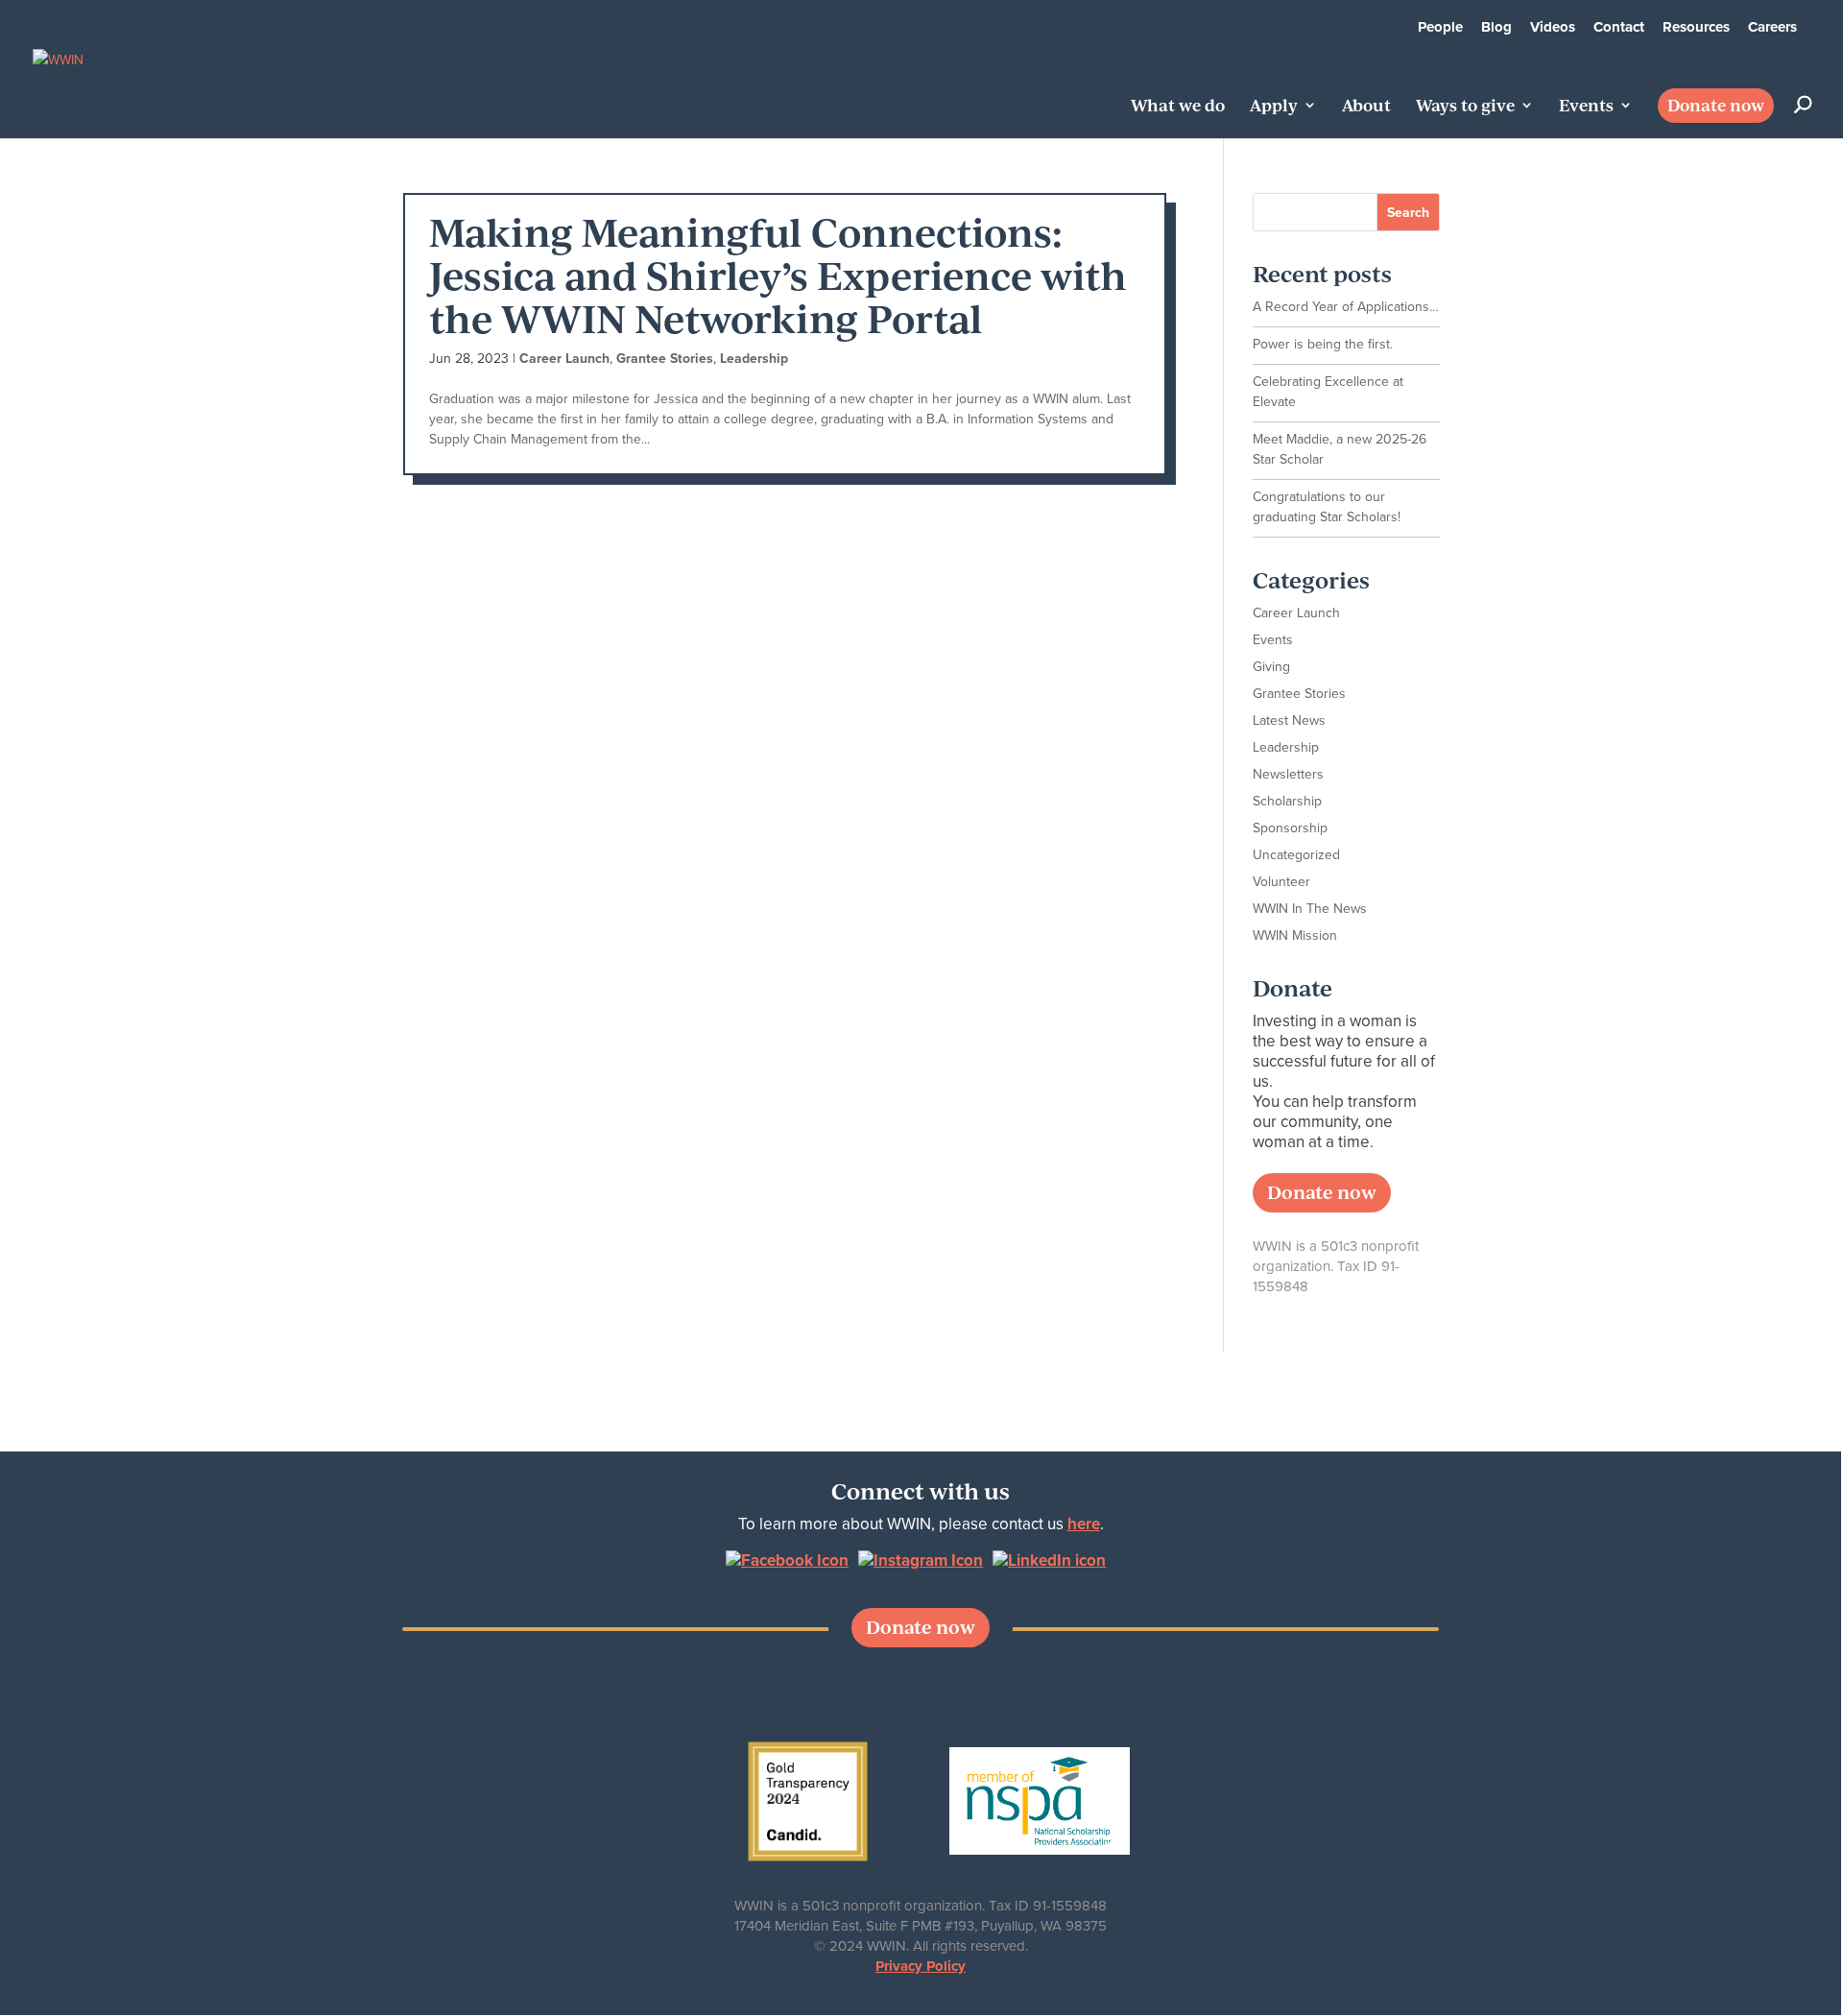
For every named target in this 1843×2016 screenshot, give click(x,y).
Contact (1619, 27)
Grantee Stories (665, 359)
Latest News (1289, 720)
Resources (1696, 27)
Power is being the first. (1323, 344)
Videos (1553, 27)
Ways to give (1465, 107)
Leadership (754, 359)
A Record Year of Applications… (1346, 307)
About (1366, 107)
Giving (1271, 667)
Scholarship (1287, 801)
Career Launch (564, 359)
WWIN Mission (1295, 936)
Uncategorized (1296, 855)
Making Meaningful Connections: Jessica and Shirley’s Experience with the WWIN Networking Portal (778, 274)
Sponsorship (1290, 828)
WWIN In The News (1310, 909)
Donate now (1716, 105)
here (1084, 1524)
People (1440, 27)
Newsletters (1288, 774)
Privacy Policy (921, 1966)
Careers (1772, 27)
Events (1586, 107)
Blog (1496, 27)
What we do (1178, 107)
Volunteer (1281, 882)
